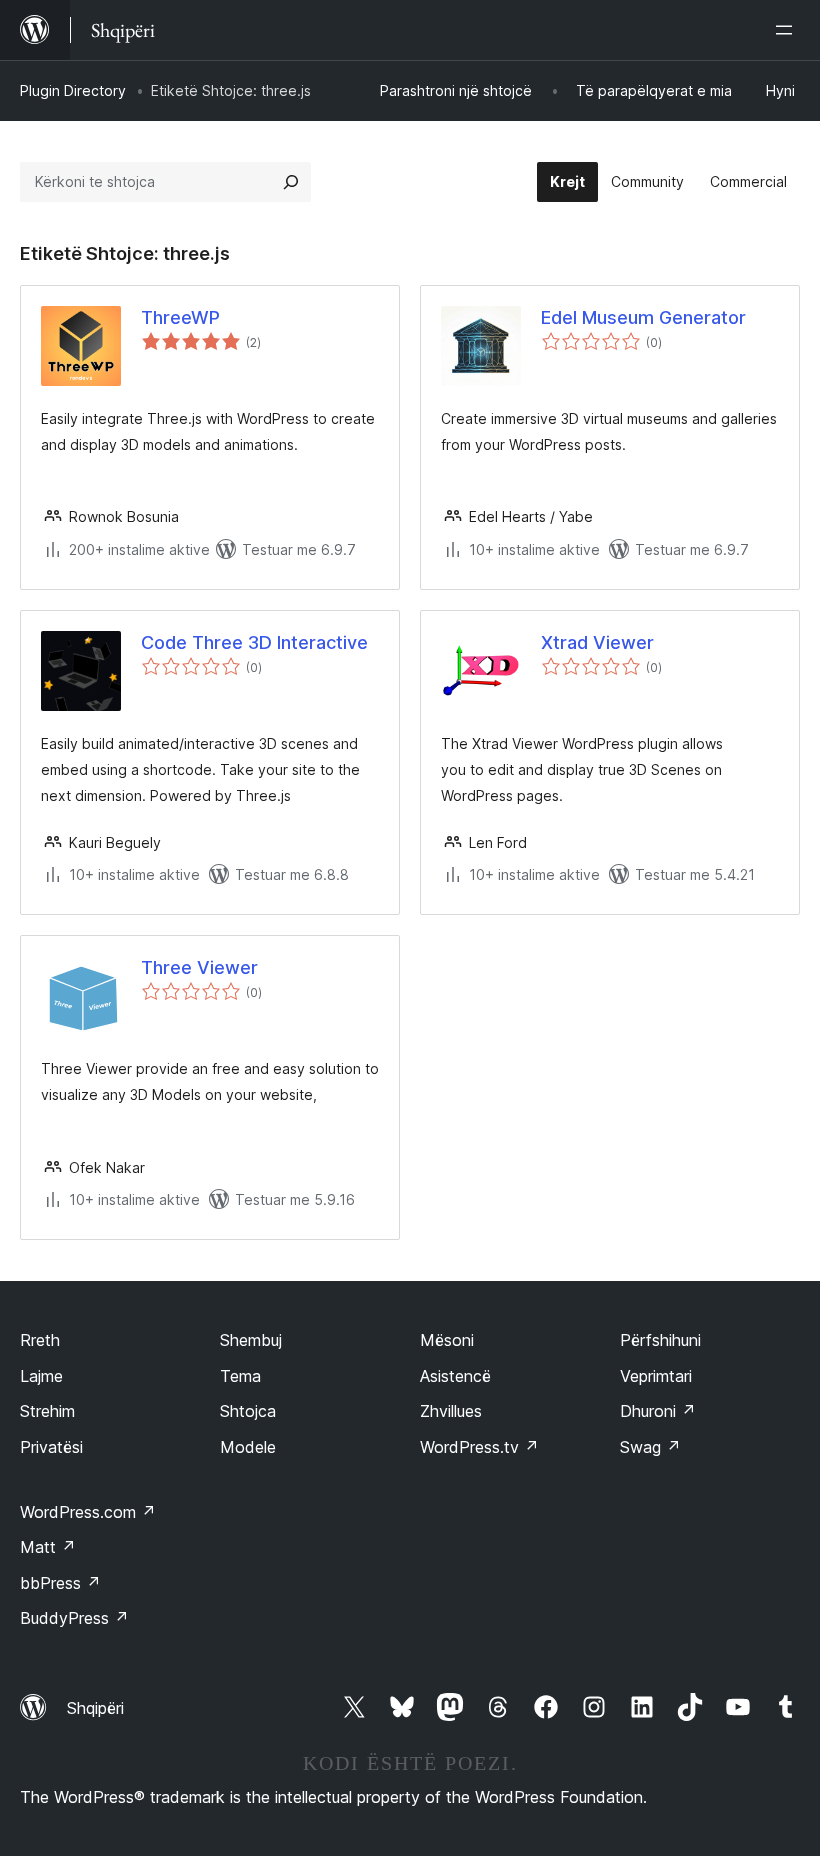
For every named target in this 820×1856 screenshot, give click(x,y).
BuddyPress (74, 1618)
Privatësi (51, 1447)
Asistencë (455, 1376)
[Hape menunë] (788, 30)
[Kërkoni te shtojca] (291, 182)
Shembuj (251, 1340)
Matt (48, 1547)
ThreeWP (180, 317)
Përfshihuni (660, 1340)
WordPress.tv (479, 1447)
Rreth (40, 1340)
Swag (650, 1447)
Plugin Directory (73, 90)
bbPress (60, 1583)
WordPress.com (88, 1512)
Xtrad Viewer (597, 642)
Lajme (41, 1376)
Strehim (47, 1411)
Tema (240, 1376)
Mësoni (447, 1340)
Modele (248, 1447)
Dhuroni (658, 1411)
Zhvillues (451, 1411)
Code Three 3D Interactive (254, 642)
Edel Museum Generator (643, 317)
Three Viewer (199, 967)
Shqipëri (95, 1708)
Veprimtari (656, 1376)
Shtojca (248, 1411)
